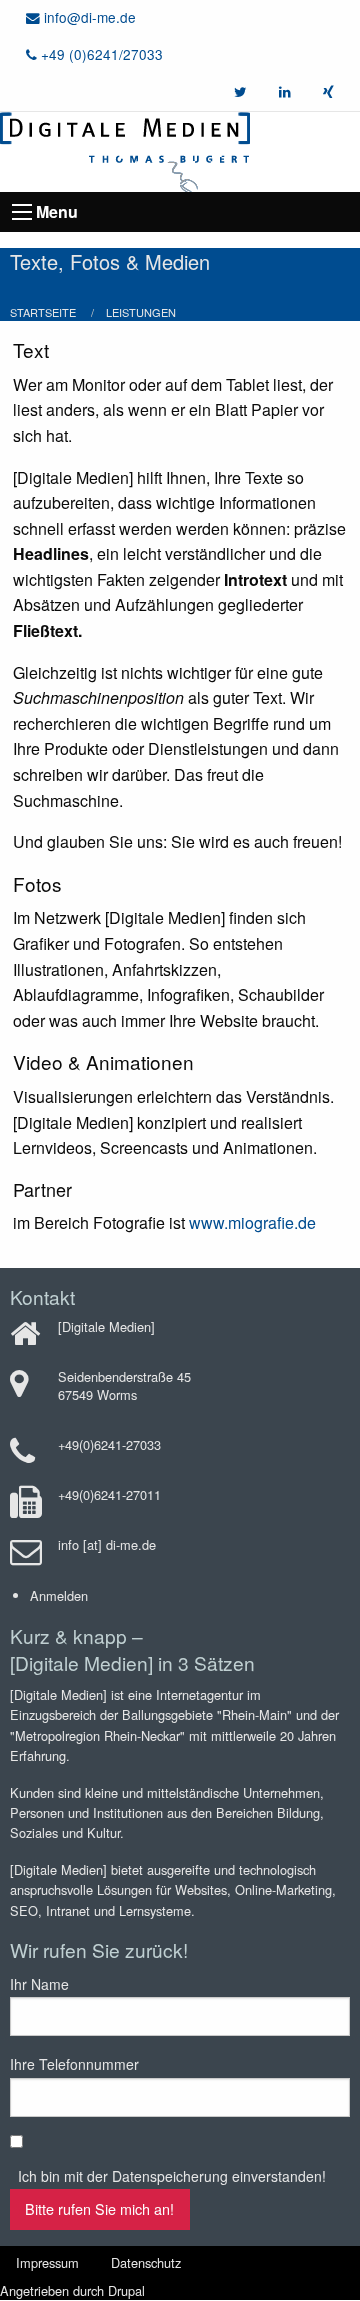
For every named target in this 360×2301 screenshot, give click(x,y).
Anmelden (59, 1595)
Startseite (43, 312)
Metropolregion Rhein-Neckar (97, 1735)
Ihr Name (39, 1984)
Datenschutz (146, 2262)
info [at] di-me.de (107, 1544)
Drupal (126, 2290)
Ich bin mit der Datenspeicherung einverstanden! (172, 2176)
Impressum (47, 2262)
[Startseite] (125, 149)
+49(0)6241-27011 (109, 1494)
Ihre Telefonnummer (74, 2064)
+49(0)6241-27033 (109, 1444)
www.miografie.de (252, 1222)
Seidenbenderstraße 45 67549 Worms (124, 1385)
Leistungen (141, 312)
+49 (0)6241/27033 (100, 54)
